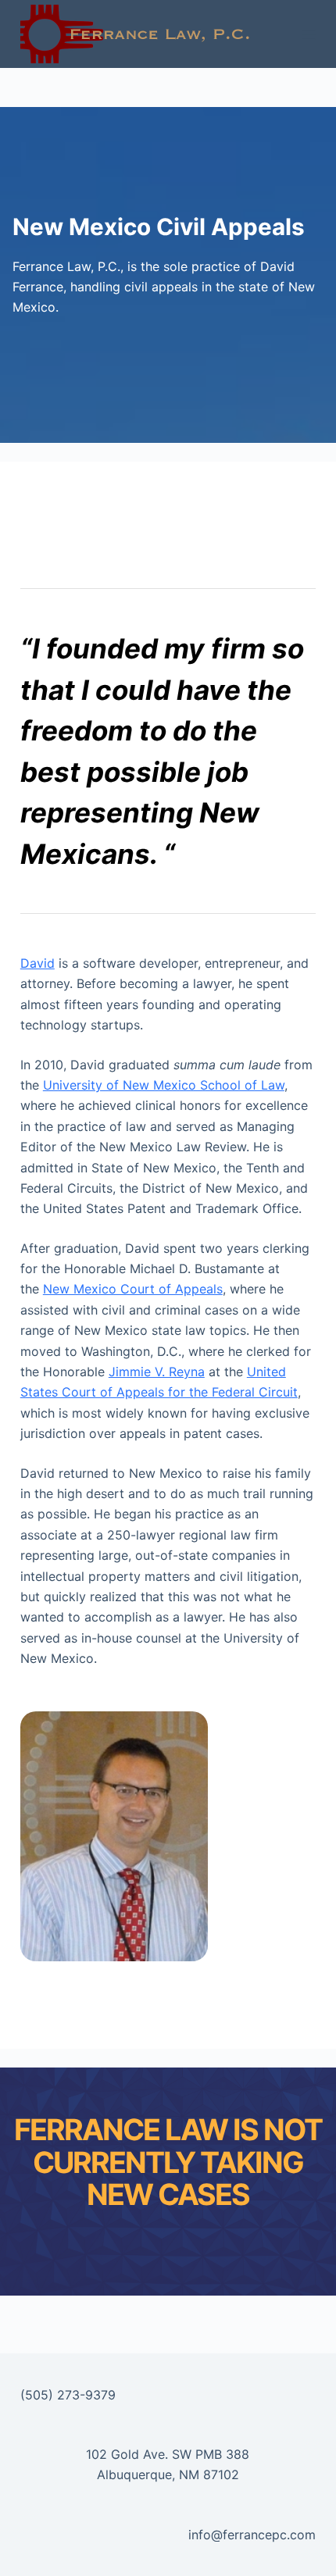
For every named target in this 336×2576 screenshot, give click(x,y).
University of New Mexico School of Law (164, 1085)
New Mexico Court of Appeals (133, 1289)
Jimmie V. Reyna (157, 1372)
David (38, 963)
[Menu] (309, 34)
